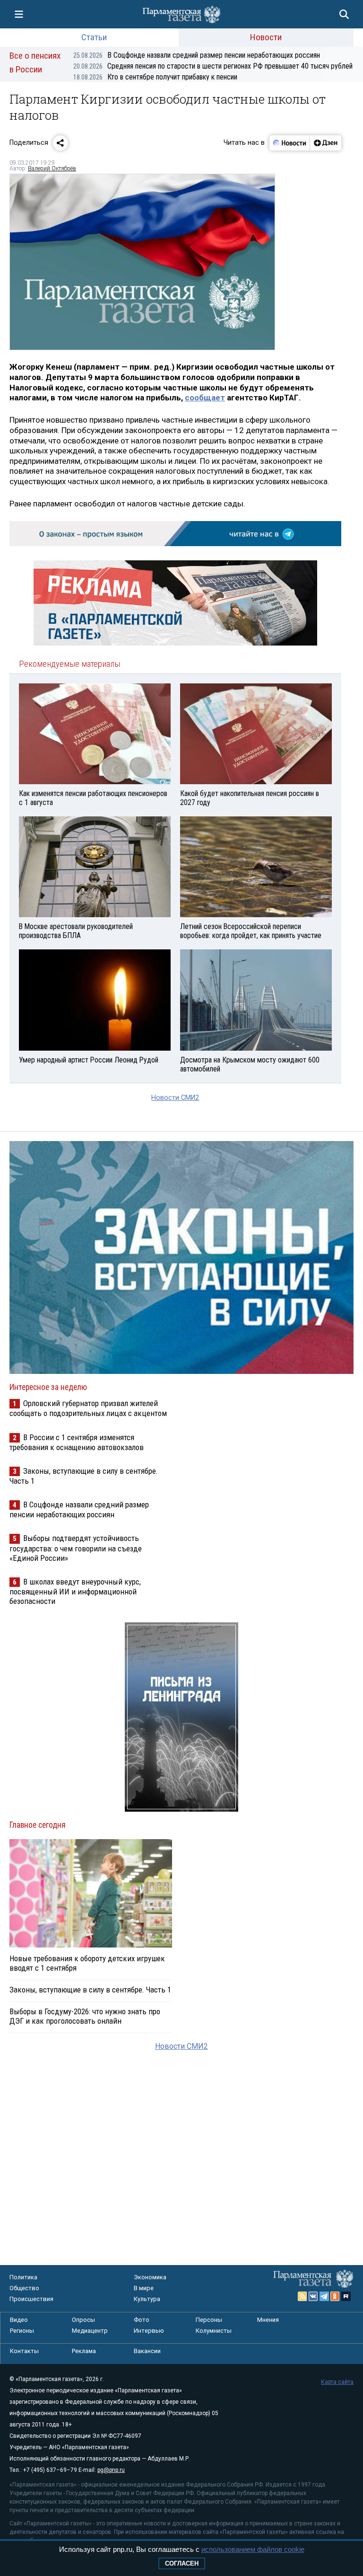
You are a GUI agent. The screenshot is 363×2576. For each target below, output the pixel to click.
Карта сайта (337, 2382)
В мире (144, 2288)
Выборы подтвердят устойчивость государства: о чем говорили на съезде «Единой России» (76, 1548)
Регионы (22, 2331)
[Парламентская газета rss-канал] (302, 2296)
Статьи (94, 37)
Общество (24, 2288)
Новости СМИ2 (175, 1098)
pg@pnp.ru (111, 2470)
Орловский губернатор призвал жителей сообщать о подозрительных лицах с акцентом (88, 1408)
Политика (23, 2277)
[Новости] (290, 143)
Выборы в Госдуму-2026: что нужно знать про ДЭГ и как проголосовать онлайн (85, 2016)
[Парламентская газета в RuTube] (346, 2296)
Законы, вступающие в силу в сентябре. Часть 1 (90, 1990)
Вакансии (147, 2351)
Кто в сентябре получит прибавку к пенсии (155, 77)
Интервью (149, 2331)
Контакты (24, 2351)
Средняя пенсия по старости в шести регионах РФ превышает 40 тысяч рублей (213, 66)
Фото (142, 2320)
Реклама (84, 2351)
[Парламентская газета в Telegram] (324, 2296)
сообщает (205, 398)
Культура (147, 2299)
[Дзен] (325, 143)
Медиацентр (90, 2331)
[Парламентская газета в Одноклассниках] (335, 2296)
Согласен (182, 2563)
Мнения (268, 2320)
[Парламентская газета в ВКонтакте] (313, 2296)
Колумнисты (214, 2331)
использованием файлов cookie (253, 2549)
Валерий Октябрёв (52, 168)
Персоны (209, 2320)
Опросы (83, 2320)
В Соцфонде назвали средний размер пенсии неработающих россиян (197, 55)
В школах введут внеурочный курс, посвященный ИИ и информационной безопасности (75, 1591)
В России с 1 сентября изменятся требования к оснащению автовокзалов (77, 1442)
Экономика (150, 2277)
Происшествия (31, 2299)
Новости (266, 37)
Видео (19, 2320)
